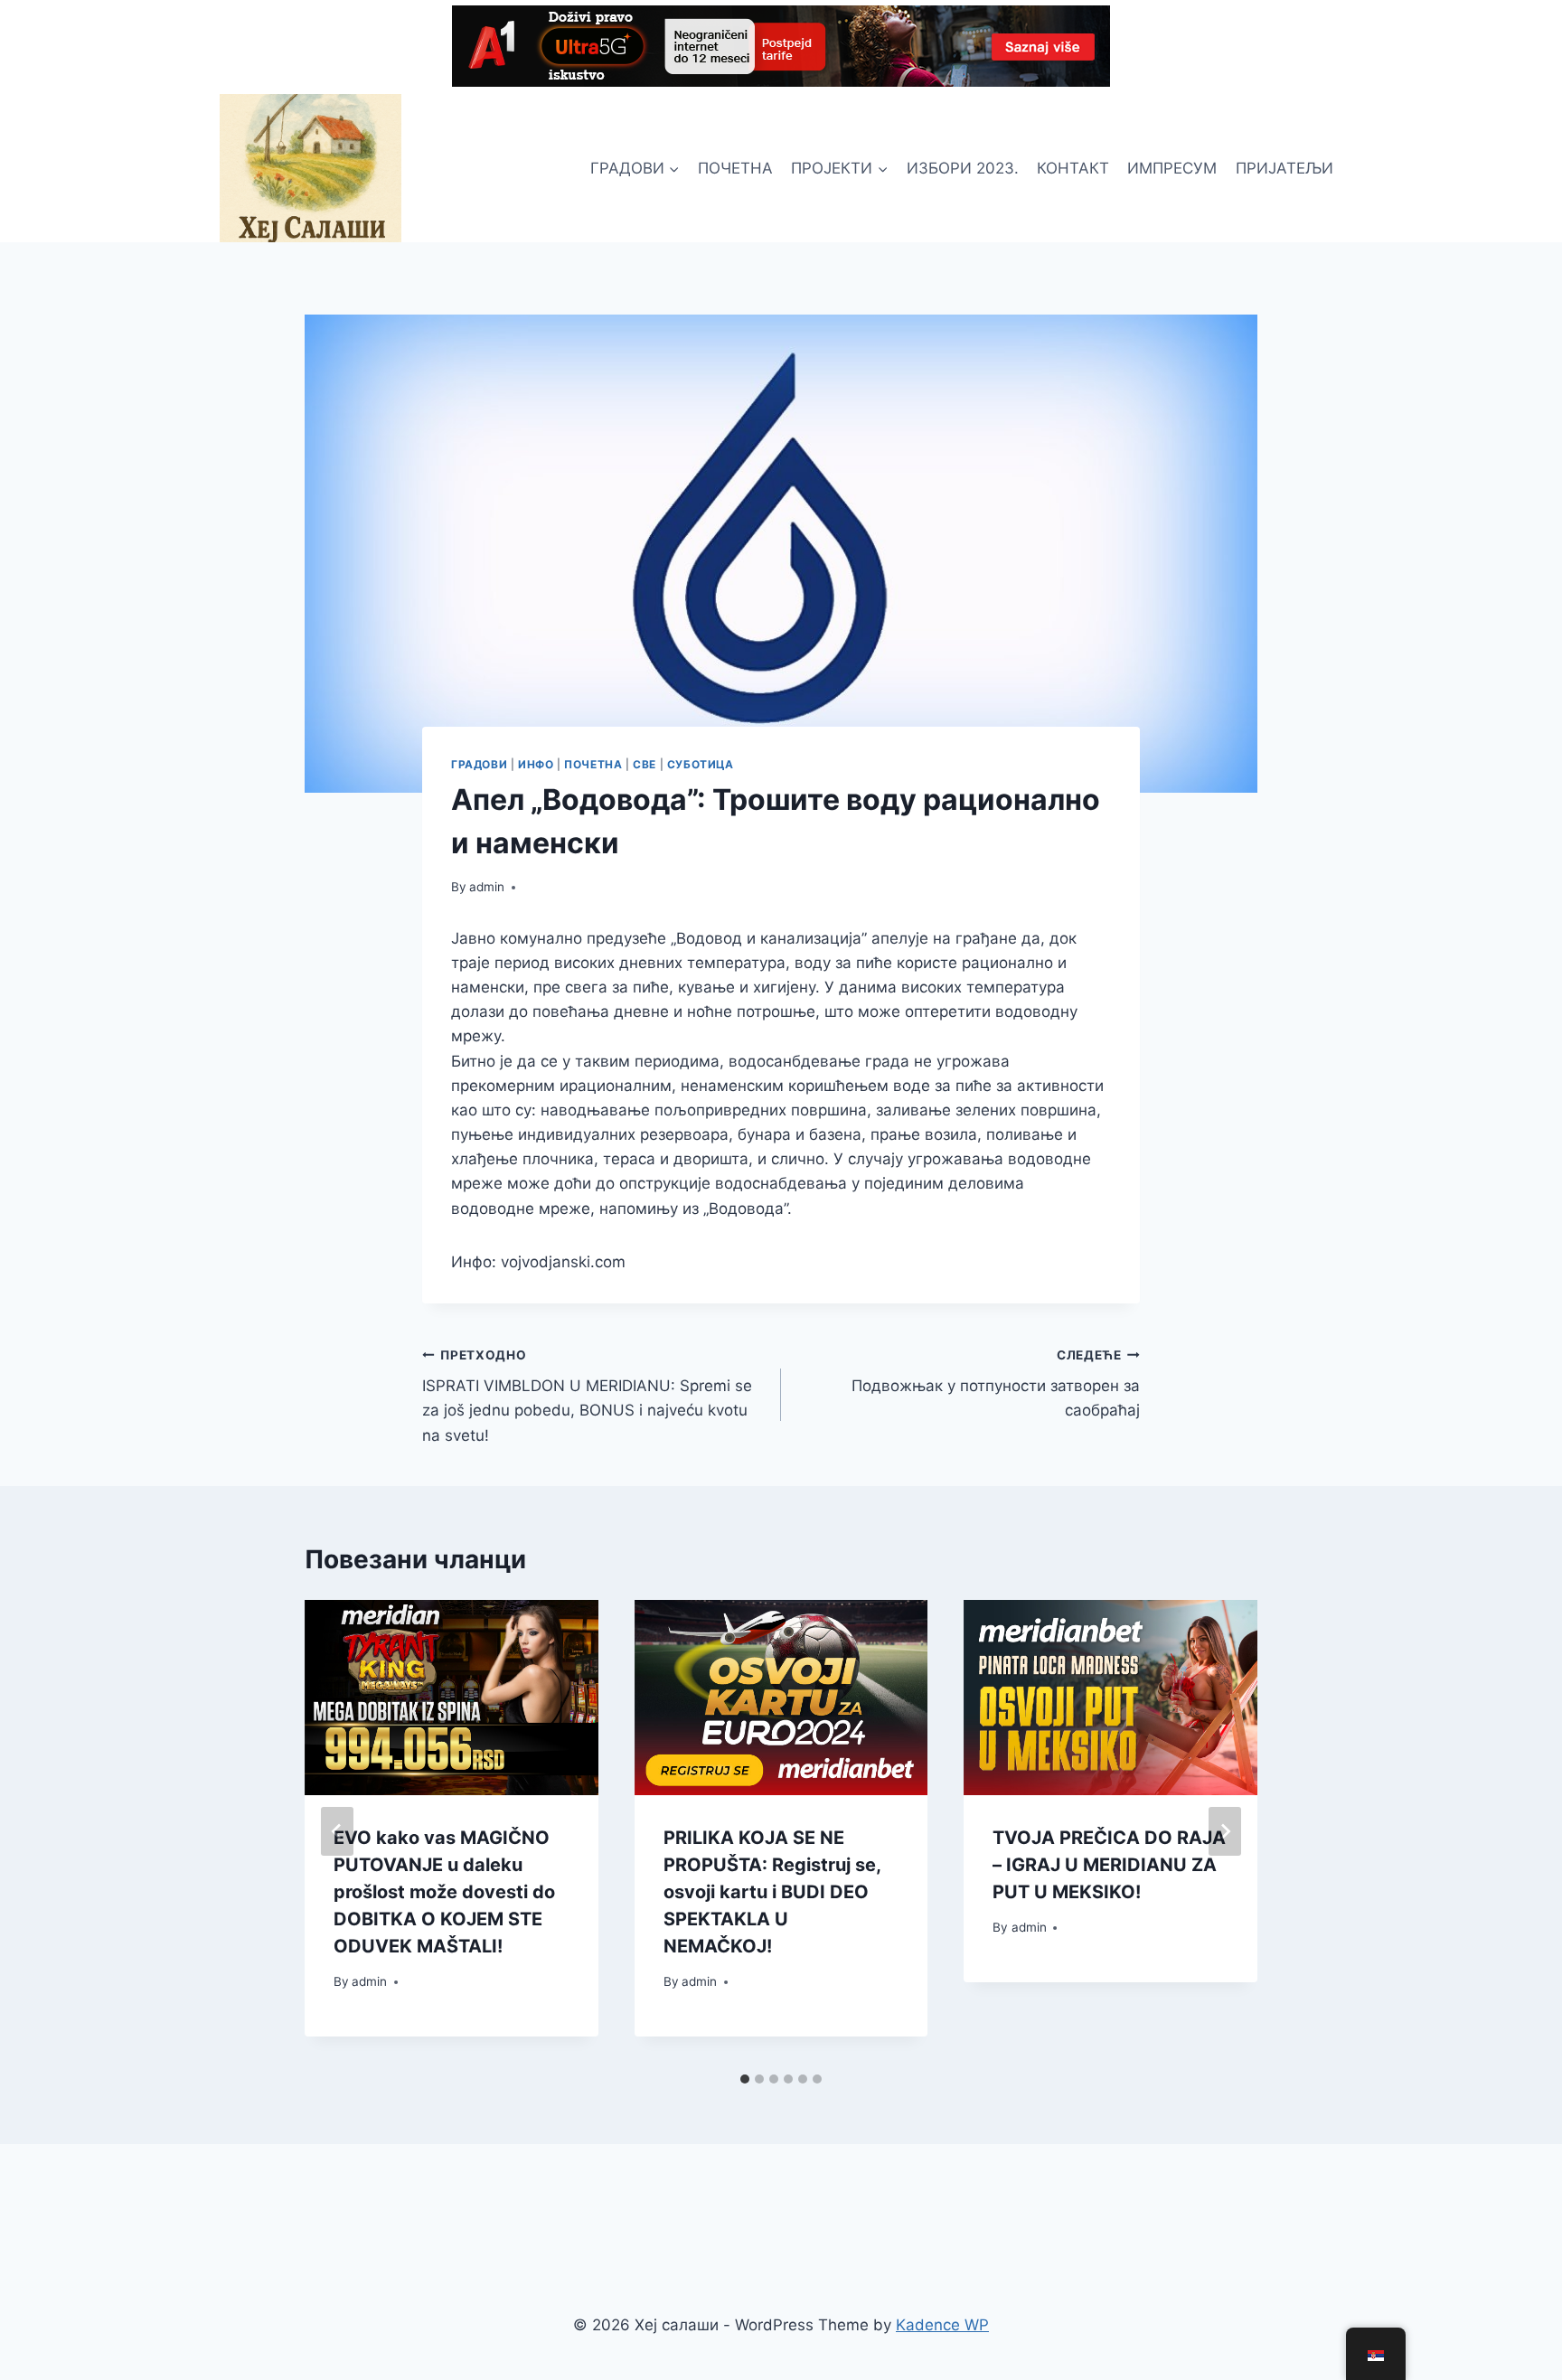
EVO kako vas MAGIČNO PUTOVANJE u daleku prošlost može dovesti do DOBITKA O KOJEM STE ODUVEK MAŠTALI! (444, 1892)
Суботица (701, 764)
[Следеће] (1225, 1831)
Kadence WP (942, 2325)
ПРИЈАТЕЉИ (1284, 168)
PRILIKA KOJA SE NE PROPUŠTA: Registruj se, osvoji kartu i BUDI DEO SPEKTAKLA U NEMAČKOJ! (772, 1892)
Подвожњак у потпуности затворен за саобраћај (996, 1384)
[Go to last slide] (337, 1831)
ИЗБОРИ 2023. (963, 168)
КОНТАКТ (1073, 168)
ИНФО (536, 764)
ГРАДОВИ (479, 764)
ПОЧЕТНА (735, 168)
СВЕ (645, 764)
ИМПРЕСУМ (1172, 168)
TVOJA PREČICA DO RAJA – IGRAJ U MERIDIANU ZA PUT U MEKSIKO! (1109, 1865)
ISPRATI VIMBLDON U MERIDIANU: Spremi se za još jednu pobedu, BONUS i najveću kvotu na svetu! (587, 1396)
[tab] (745, 2079)
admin (487, 887)
